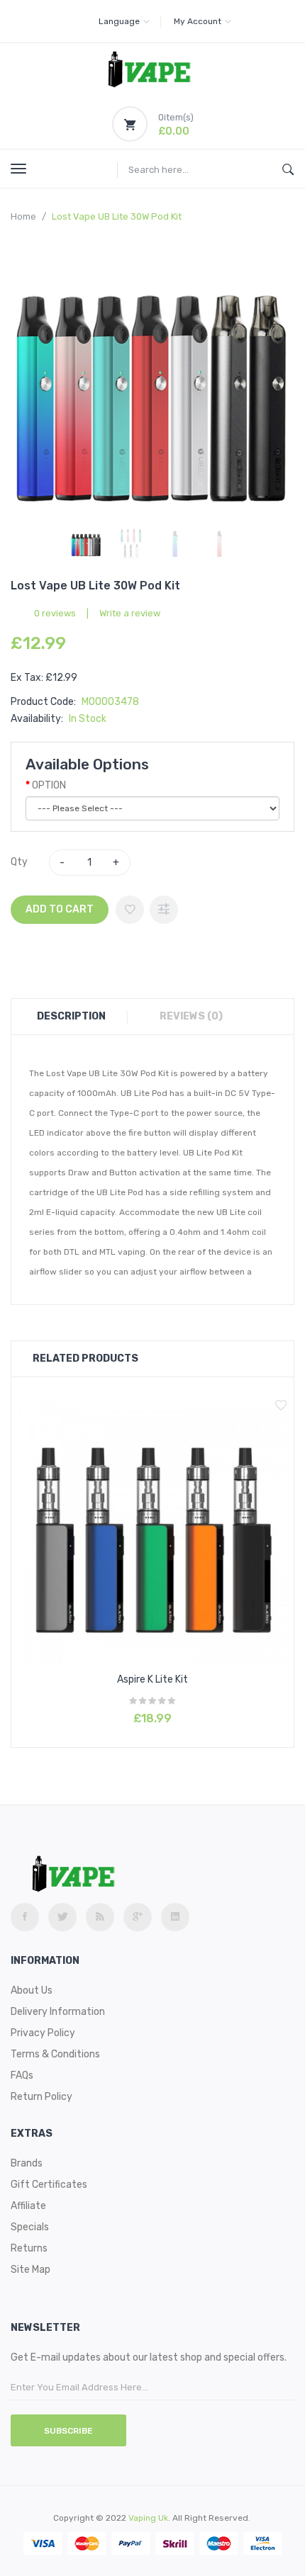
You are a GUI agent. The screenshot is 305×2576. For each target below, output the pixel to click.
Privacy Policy (43, 2033)
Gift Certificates (49, 2185)
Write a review (130, 613)
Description (71, 1016)
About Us (32, 1990)
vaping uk (148, 2518)
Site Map (30, 2270)
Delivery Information (58, 2012)
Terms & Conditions (55, 2054)
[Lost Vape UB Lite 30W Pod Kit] (86, 544)
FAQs (22, 2075)
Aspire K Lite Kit (152, 1679)
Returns (29, 2248)
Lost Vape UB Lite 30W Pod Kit (117, 216)
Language (119, 21)
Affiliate (28, 2206)
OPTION (49, 785)
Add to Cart (60, 909)
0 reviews (55, 613)
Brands (27, 2163)
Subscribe (68, 2431)
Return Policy (41, 2097)
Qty (19, 862)
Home (23, 216)
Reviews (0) (191, 1016)
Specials (30, 2227)
